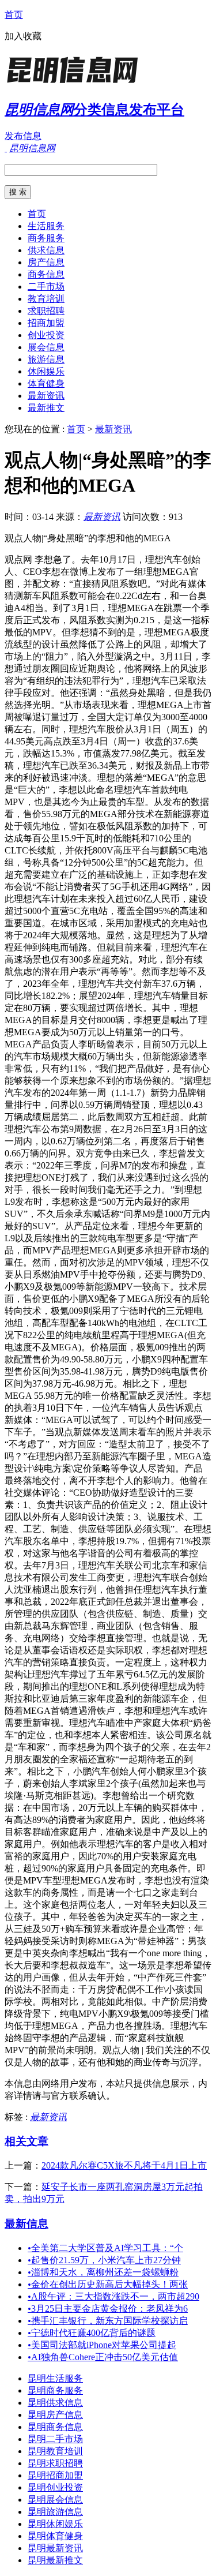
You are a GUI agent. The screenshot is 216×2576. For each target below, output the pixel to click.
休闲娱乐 (46, 371)
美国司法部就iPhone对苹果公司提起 (102, 2345)
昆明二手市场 (55, 2439)
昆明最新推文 (55, 2560)
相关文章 (26, 2141)
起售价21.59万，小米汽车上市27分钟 (104, 2260)
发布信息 (23, 136)
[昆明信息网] (77, 83)
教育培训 (46, 299)
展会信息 (46, 347)
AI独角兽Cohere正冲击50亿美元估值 (103, 2357)
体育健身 (46, 383)
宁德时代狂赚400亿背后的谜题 (92, 2333)
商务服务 (46, 238)
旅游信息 (46, 359)
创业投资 (46, 335)
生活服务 (46, 226)
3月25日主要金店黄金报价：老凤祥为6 (108, 2309)
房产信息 (46, 262)
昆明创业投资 (55, 2487)
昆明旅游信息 (55, 2512)
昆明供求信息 (55, 2403)
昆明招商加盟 (55, 2475)
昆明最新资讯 (55, 2548)
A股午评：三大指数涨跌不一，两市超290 (113, 2296)
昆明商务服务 (55, 2390)
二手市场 (46, 287)
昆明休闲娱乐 (55, 2524)
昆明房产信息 (55, 2415)
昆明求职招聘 (55, 2463)
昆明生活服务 (55, 2378)
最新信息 (26, 2224)
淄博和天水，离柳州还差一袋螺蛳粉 (103, 2272)
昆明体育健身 (55, 2536)
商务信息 (46, 274)
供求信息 (46, 250)
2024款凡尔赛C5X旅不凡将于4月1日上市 (124, 2165)
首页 (14, 15)
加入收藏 (23, 36)
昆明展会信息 (55, 2500)
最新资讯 (46, 396)
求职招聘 (46, 311)
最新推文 (46, 408)
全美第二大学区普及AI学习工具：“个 (105, 2248)
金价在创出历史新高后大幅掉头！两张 (108, 2284)
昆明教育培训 (55, 2451)
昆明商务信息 (55, 2427)
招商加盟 (46, 323)
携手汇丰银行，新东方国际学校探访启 (108, 2321)
